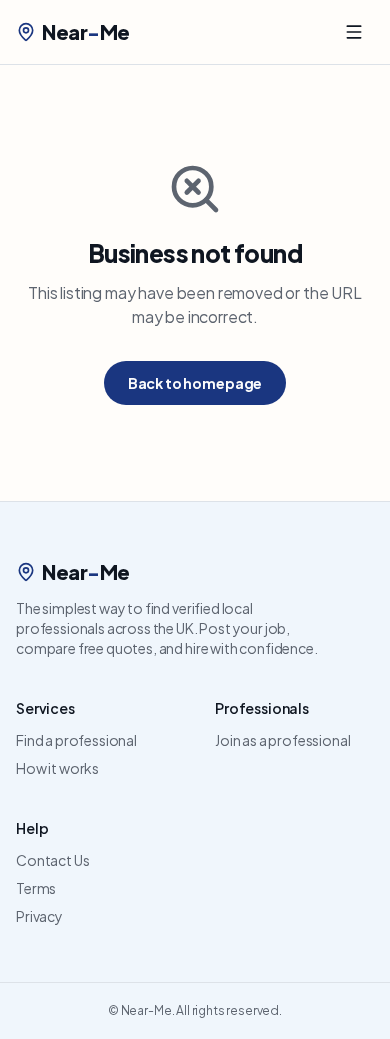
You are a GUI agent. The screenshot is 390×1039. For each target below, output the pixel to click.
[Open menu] (354, 32)
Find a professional (76, 740)
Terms (36, 888)
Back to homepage (195, 383)
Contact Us (52, 860)
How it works (57, 768)
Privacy (39, 916)
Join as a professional (282, 740)
